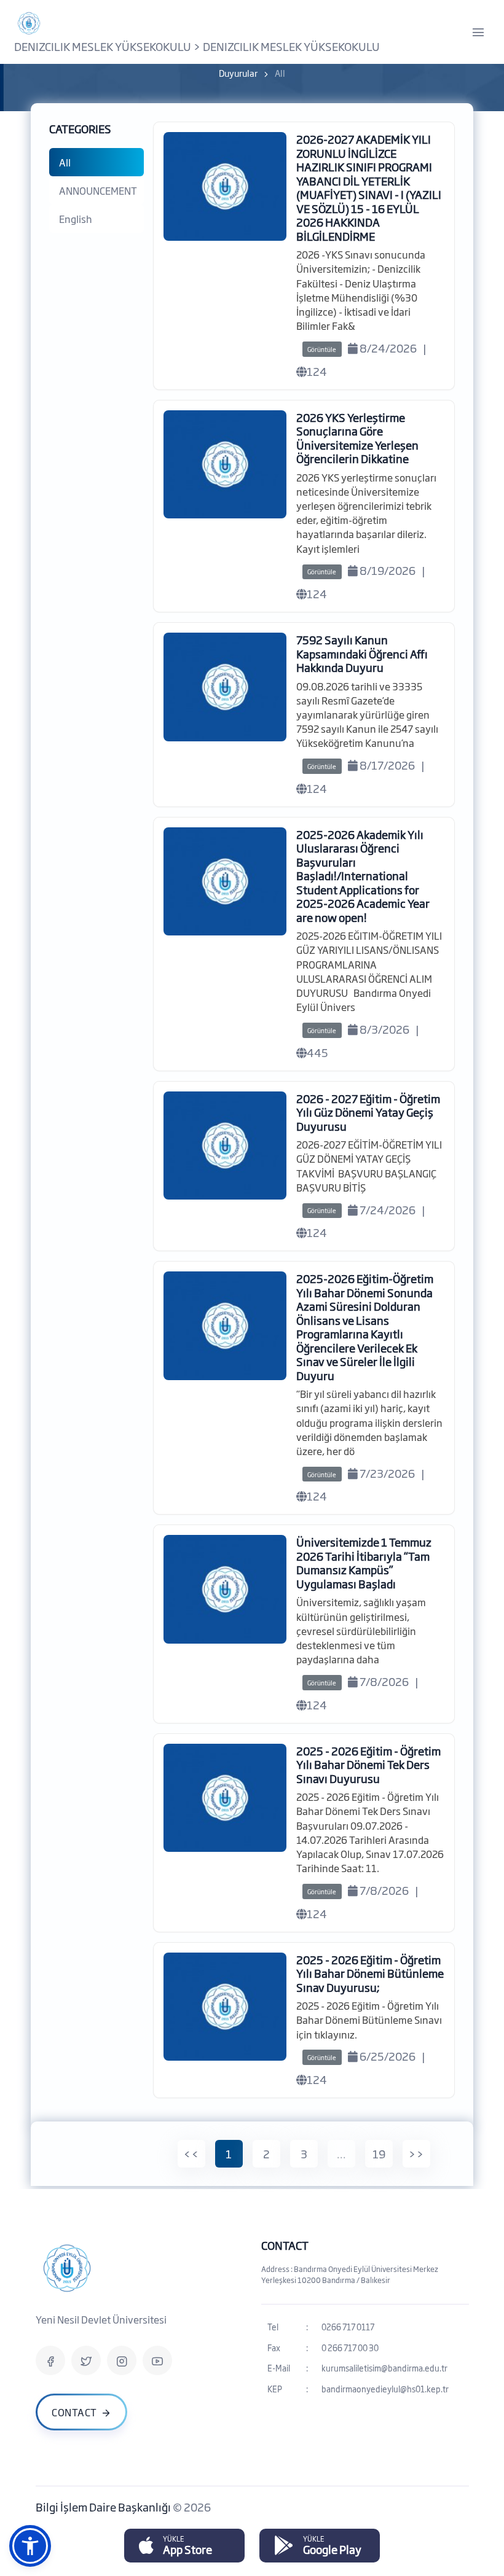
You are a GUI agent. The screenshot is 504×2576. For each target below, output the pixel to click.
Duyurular (238, 73)
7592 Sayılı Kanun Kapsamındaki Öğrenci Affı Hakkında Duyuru (362, 653)
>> (416, 2153)
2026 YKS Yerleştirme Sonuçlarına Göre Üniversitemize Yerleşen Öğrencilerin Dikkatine (357, 438)
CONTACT (285, 2245)
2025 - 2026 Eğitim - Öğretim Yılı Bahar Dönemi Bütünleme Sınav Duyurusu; (370, 1973)
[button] (30, 2546)
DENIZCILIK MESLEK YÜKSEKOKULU (103, 46)
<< (191, 2153)
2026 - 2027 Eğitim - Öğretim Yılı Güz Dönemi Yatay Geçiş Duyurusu (368, 1112)
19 (379, 2153)
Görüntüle (322, 349)
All (65, 162)
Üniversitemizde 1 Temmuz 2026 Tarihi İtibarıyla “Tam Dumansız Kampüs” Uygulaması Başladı (364, 1563)
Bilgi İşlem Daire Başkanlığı (104, 2507)
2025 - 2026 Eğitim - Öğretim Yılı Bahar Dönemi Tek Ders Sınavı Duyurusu (368, 1764)
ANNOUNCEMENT (98, 190)
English (76, 219)
